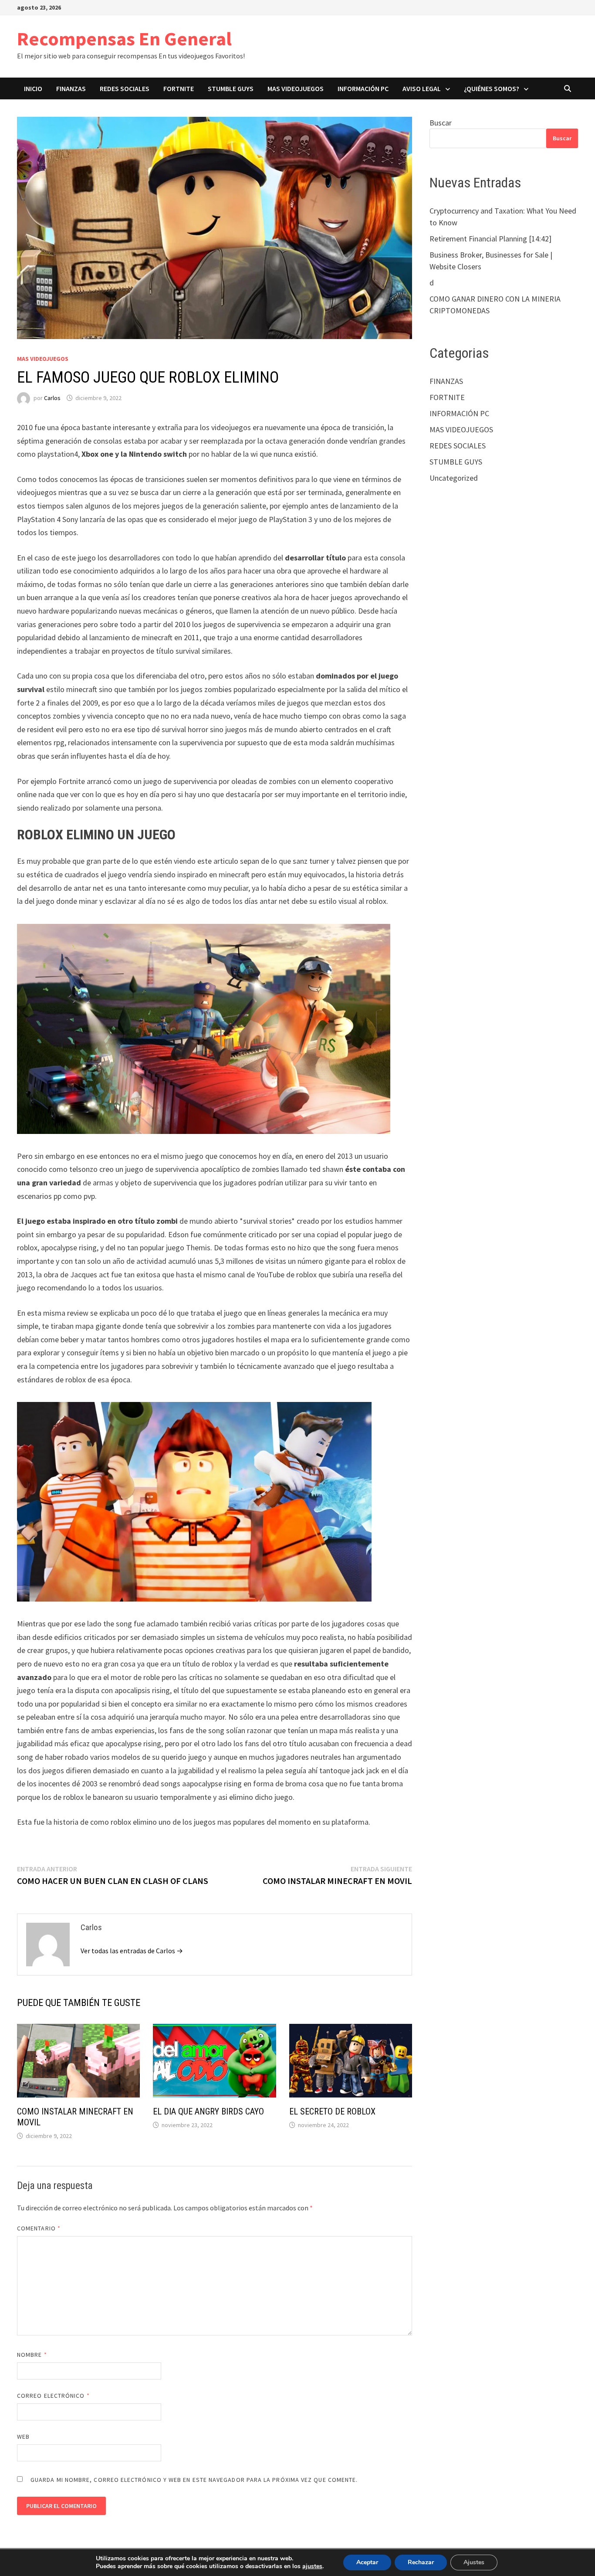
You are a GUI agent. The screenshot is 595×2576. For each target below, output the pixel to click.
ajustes (312, 2566)
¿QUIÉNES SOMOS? (492, 88)
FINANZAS (71, 88)
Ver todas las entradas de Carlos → (132, 1951)
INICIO (33, 88)
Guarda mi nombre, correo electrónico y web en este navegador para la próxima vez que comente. (194, 2480)
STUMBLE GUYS (231, 88)
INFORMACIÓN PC (363, 88)
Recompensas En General (124, 39)
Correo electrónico (53, 2396)
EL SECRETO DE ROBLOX (332, 2111)
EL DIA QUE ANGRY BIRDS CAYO (208, 2111)
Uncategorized (454, 478)
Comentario (39, 2228)
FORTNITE (179, 88)
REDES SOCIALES (125, 88)
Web (23, 2437)
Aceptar (367, 2562)
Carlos (52, 398)
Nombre (32, 2355)
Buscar (441, 123)
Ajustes (474, 2562)
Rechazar (421, 2562)
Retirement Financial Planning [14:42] (490, 239)
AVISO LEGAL (422, 88)
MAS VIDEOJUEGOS (296, 88)
